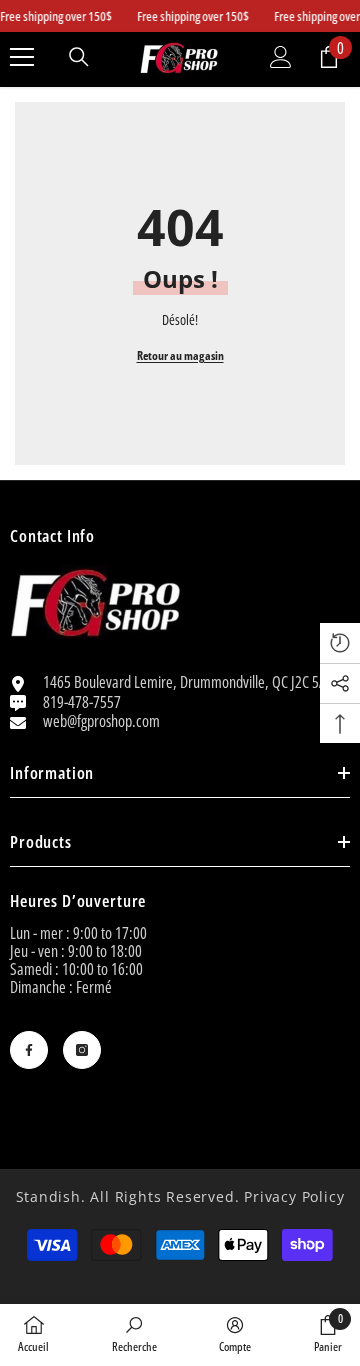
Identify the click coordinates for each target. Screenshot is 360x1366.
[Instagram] (82, 1050)
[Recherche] (79, 57)
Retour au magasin (180, 355)
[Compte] (281, 57)
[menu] (22, 57)
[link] (134, 1334)
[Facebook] (29, 1050)
